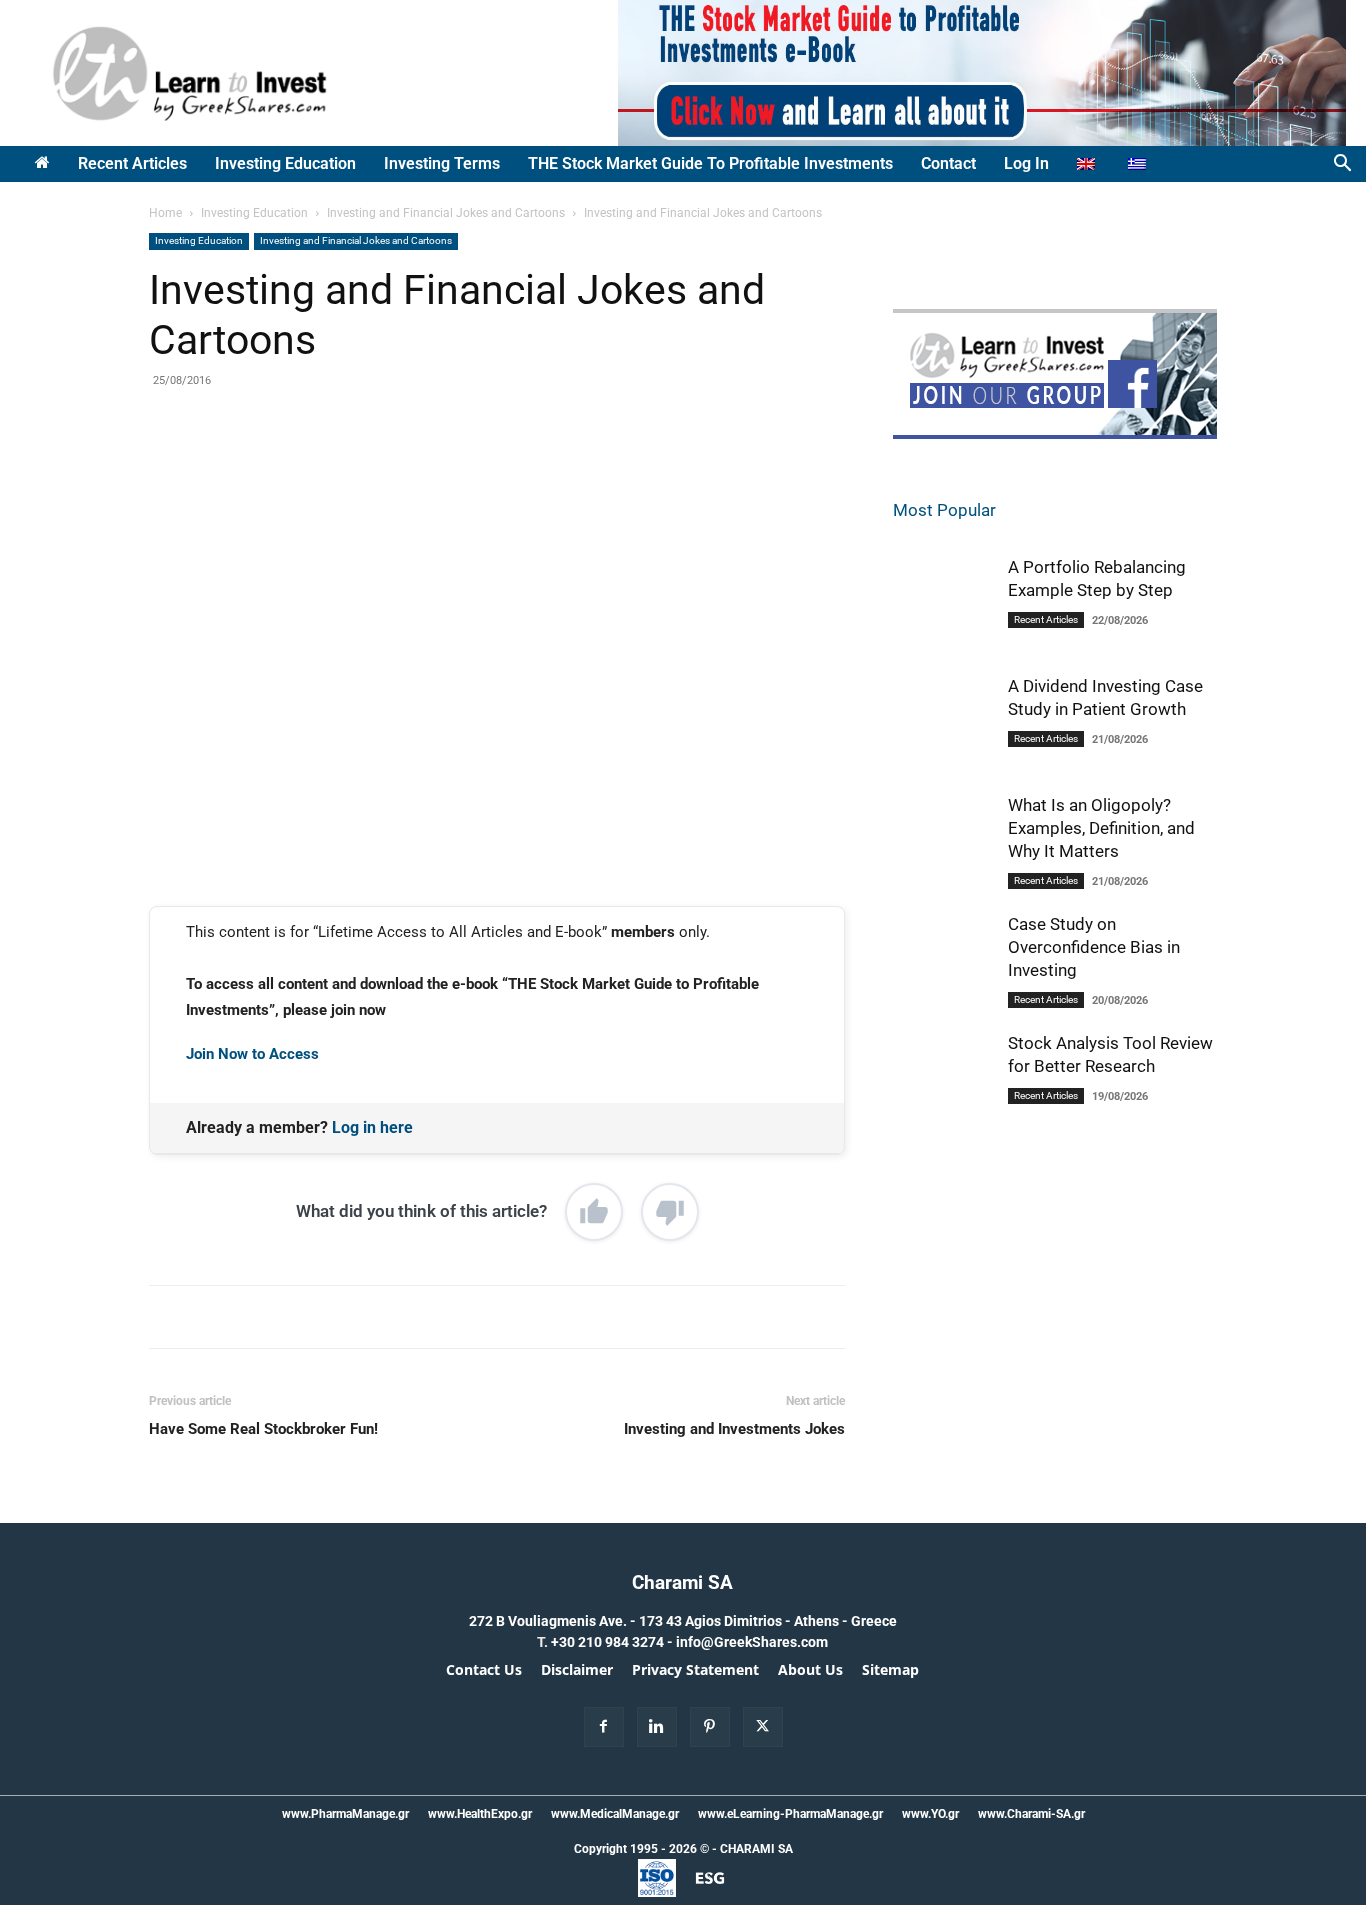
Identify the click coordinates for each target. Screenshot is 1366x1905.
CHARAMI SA (756, 1849)
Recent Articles (132, 163)
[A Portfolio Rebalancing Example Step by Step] (943, 606)
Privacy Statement (695, 1670)
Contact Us (484, 1670)
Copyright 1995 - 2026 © (641, 1849)
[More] (475, 466)
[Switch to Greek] (1139, 164)
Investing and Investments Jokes (734, 1429)
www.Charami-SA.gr (1031, 1814)
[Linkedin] (428, 466)
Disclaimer (577, 1670)
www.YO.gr (930, 1814)
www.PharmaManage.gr (345, 1814)
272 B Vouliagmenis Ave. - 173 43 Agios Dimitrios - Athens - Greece (683, 1621)
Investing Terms (442, 163)
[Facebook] (290, 466)
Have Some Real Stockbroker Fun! (263, 1429)
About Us (810, 1670)
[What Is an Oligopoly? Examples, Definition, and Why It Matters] (943, 846)
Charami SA (682, 1582)
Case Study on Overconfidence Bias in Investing (1094, 947)
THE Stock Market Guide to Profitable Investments (710, 163)
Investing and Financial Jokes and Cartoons (446, 213)
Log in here (372, 1127)
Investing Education (285, 163)
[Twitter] (336, 466)
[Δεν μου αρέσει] (670, 1212)
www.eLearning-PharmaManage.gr (790, 1814)
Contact (948, 163)
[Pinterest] (382, 466)
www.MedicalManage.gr (615, 1814)
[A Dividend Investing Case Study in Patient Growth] (943, 725)
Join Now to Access (252, 1054)
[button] (1342, 165)
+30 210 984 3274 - (613, 1642)
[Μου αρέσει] (594, 1212)
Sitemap (890, 1670)
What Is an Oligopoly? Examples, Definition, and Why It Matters (1101, 828)
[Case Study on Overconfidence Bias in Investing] (943, 965)
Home (165, 213)
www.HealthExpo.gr (480, 1814)
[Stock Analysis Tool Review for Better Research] (943, 1084)
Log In (1026, 163)
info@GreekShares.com (752, 1642)
